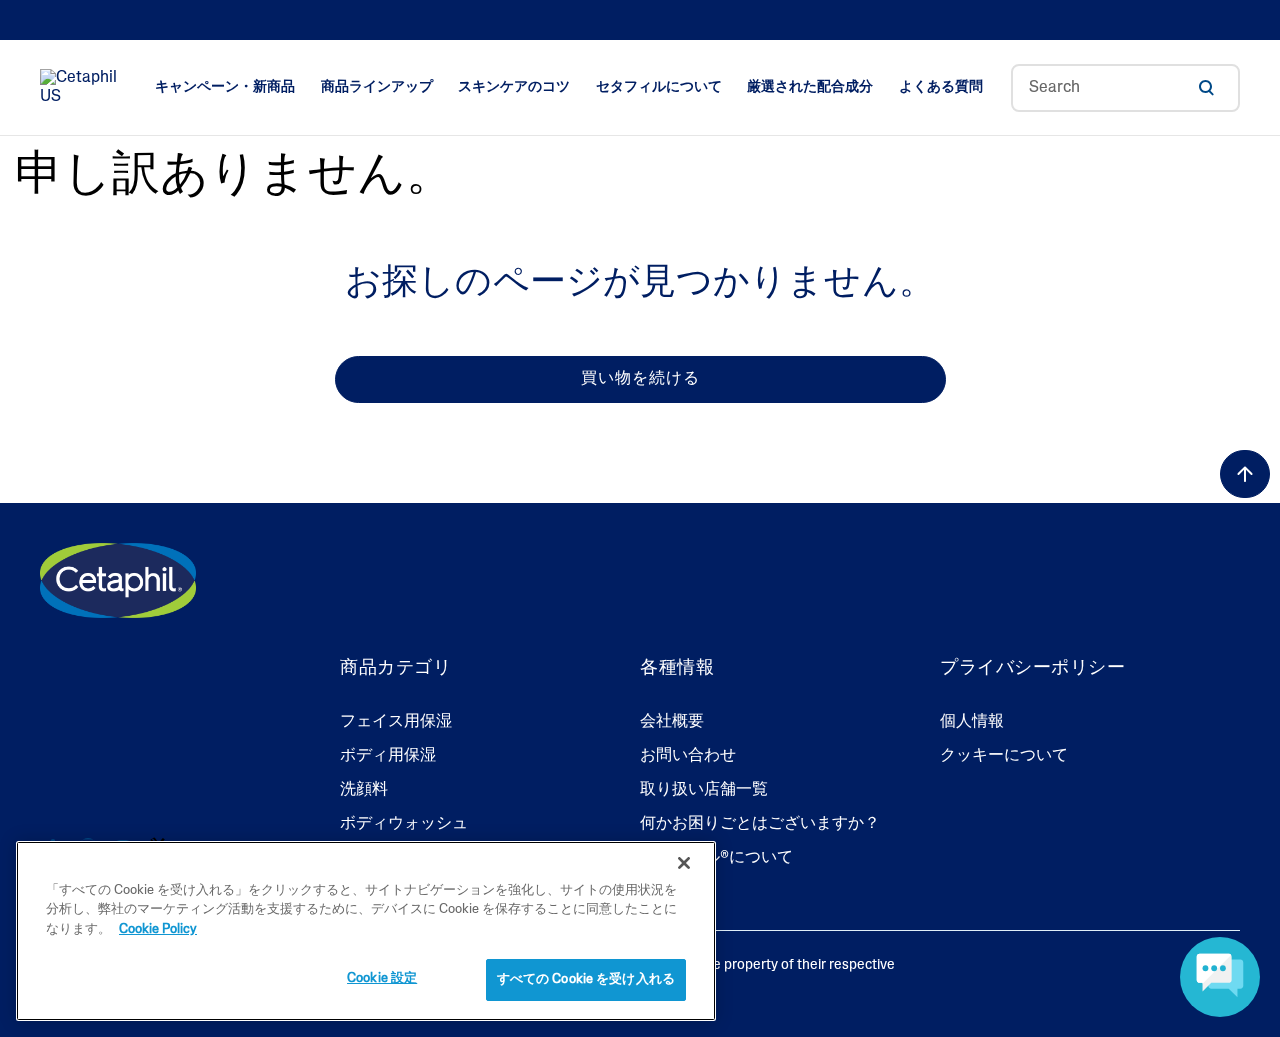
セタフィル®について (716, 858)
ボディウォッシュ (404, 824)
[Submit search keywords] (1206, 88)
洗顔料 (364, 790)
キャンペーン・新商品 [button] (225, 87)
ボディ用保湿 (388, 756)
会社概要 (672, 722)
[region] (366, 931)
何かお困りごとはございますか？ (760, 824)
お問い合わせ (688, 756)
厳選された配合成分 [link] (810, 87)
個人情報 (972, 722)
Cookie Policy (158, 929)
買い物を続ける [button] (640, 379)
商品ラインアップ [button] (377, 87)
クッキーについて (1004, 756)
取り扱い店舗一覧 (704, 790)
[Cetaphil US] (118, 581)
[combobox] (1125, 88)
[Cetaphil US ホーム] (83, 88)
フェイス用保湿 (396, 722)
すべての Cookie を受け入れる (586, 979)
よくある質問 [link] (941, 87)
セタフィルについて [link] (659, 87)
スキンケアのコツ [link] (514, 87)
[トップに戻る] (1245, 474)
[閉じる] (684, 863)
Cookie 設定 (382, 978)
